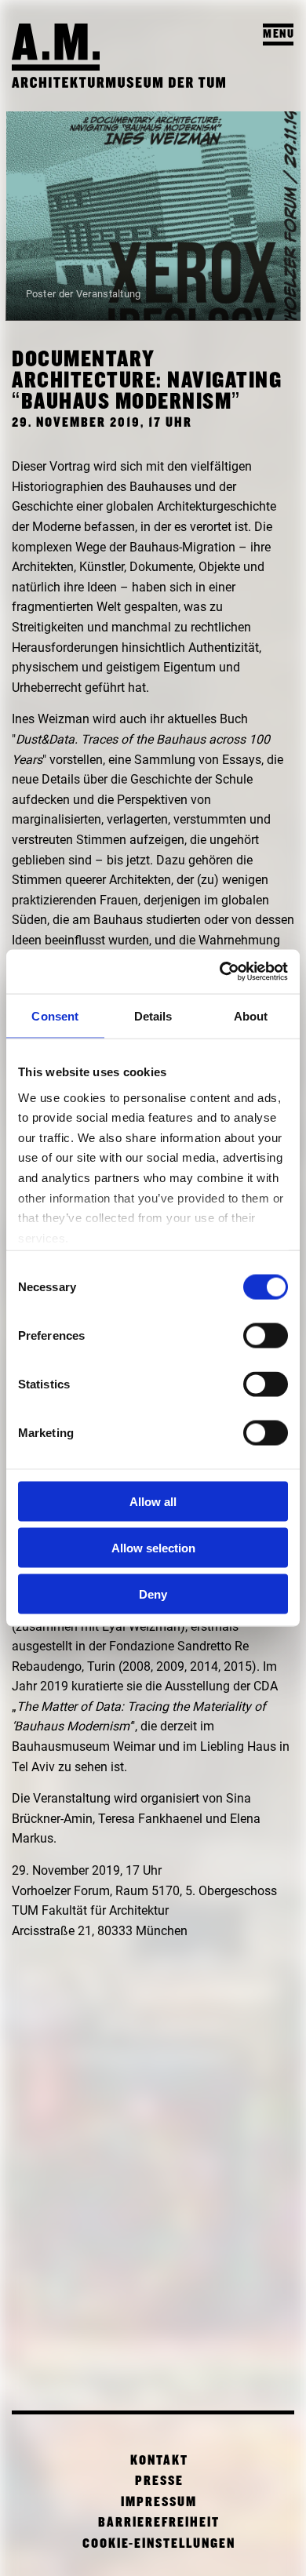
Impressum (159, 2503)
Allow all (153, 1502)
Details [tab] (153, 1015)
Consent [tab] (55, 1015)
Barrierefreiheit (159, 2523)
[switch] (266, 1336)
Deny (153, 1594)
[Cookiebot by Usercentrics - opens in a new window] (220, 972)
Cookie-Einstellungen (159, 2544)
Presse (159, 2481)
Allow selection (153, 1547)
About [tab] (251, 1015)
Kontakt (159, 2461)
